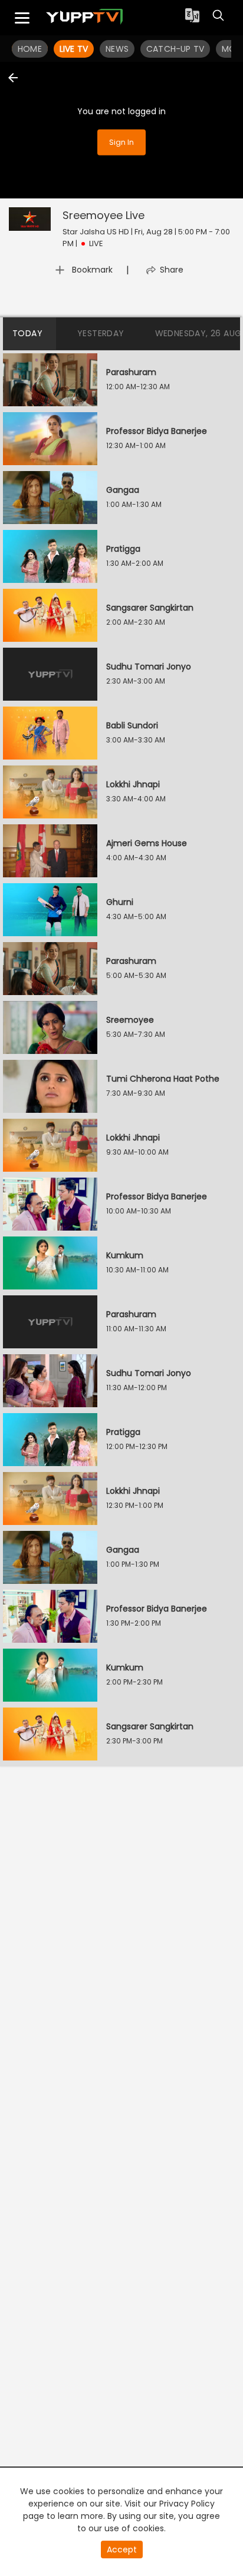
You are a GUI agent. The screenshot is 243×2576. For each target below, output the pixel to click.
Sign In (121, 142)
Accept (122, 2550)
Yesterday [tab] (101, 333)
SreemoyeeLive (104, 215)
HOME (30, 49)
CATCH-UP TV (175, 49)
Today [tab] (27, 333)
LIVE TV (74, 49)
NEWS (117, 49)
